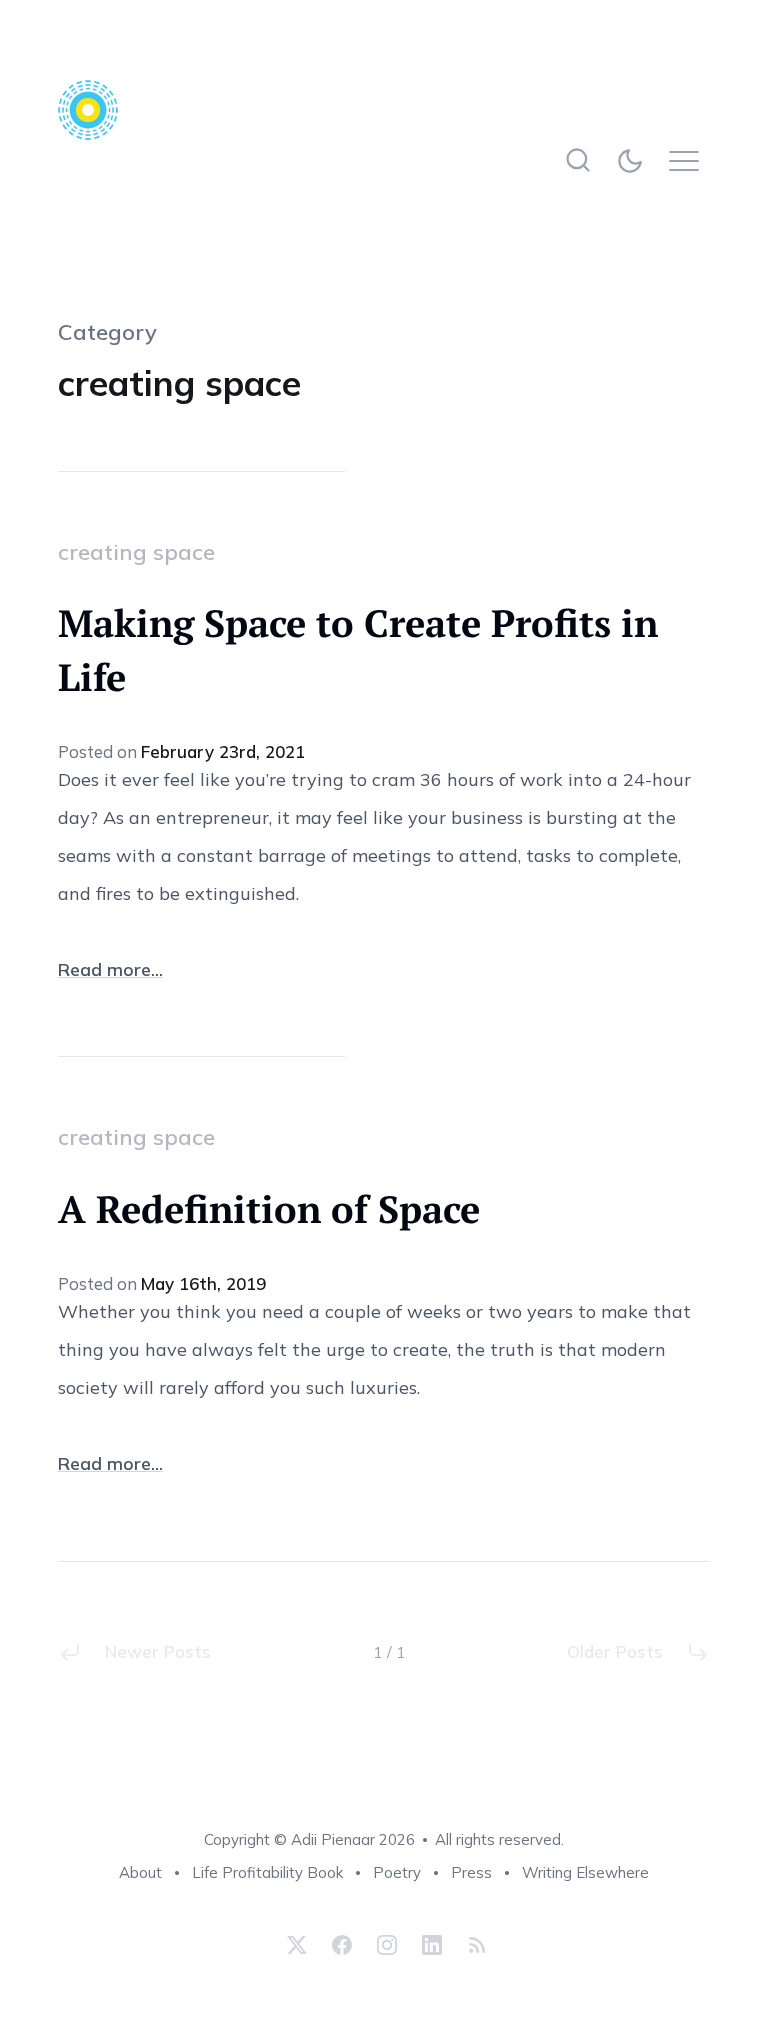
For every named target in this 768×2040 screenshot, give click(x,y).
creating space (136, 552)
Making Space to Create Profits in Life (358, 650)
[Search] (577, 160)
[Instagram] (387, 1945)
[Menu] (689, 160)
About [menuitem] (140, 1872)
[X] (297, 1945)
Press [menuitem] (471, 1872)
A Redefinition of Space (269, 1209)
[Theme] (633, 160)
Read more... (110, 969)
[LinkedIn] (432, 1945)
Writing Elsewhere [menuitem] (585, 1872)
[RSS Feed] (474, 1945)
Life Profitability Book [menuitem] (267, 1872)
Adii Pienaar (333, 1839)
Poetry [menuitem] (397, 1872)
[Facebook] (342, 1945)
